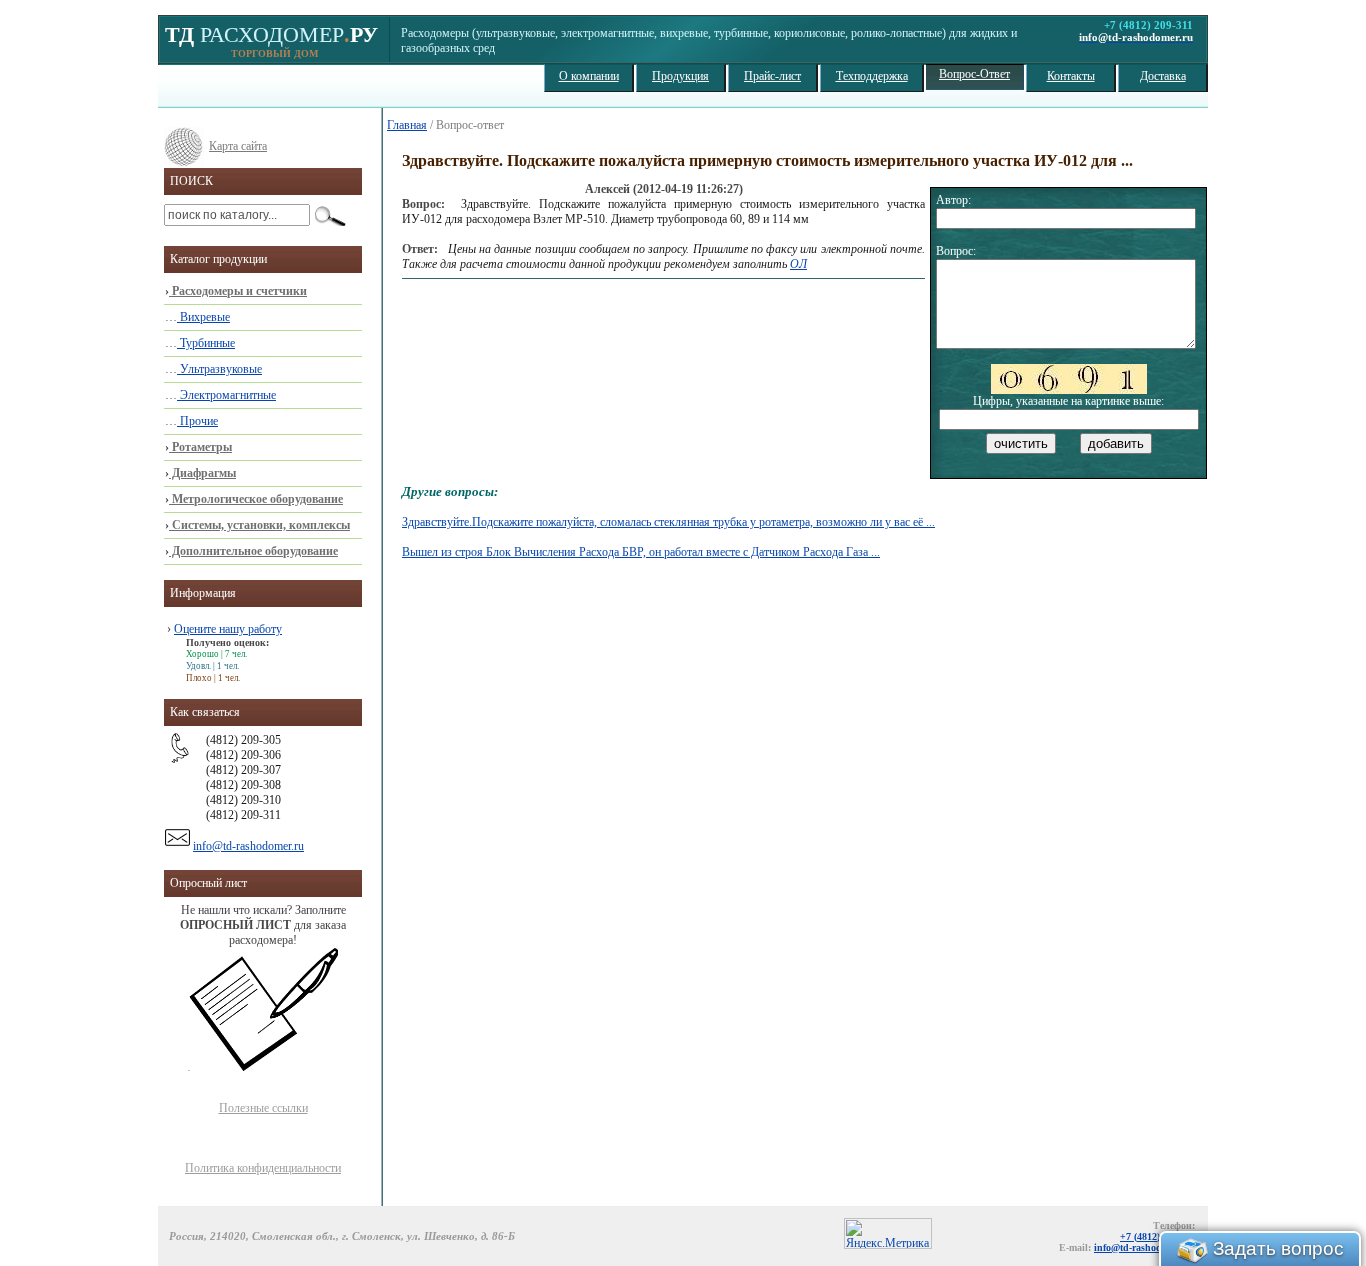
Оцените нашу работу (228, 629)
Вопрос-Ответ (974, 74)
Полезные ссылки (263, 1108)
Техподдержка (872, 76)
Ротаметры (200, 447)
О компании (589, 76)
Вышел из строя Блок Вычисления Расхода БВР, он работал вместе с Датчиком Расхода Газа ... (641, 552)
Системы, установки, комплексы (259, 525)
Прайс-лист (772, 76)
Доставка (1163, 76)
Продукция (680, 76)
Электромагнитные (226, 395)
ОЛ (798, 264)
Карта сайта (238, 146)
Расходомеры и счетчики (238, 291)
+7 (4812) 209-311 (1157, 1236)
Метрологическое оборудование (256, 499)
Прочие (197, 421)
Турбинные (206, 343)
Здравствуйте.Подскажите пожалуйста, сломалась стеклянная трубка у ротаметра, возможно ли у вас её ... (668, 522)
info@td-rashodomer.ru (248, 846)
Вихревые (203, 317)
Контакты (1071, 76)
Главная (407, 125)
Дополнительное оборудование (253, 551)
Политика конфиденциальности (263, 1168)
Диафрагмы (202, 473)
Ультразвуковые (219, 369)
